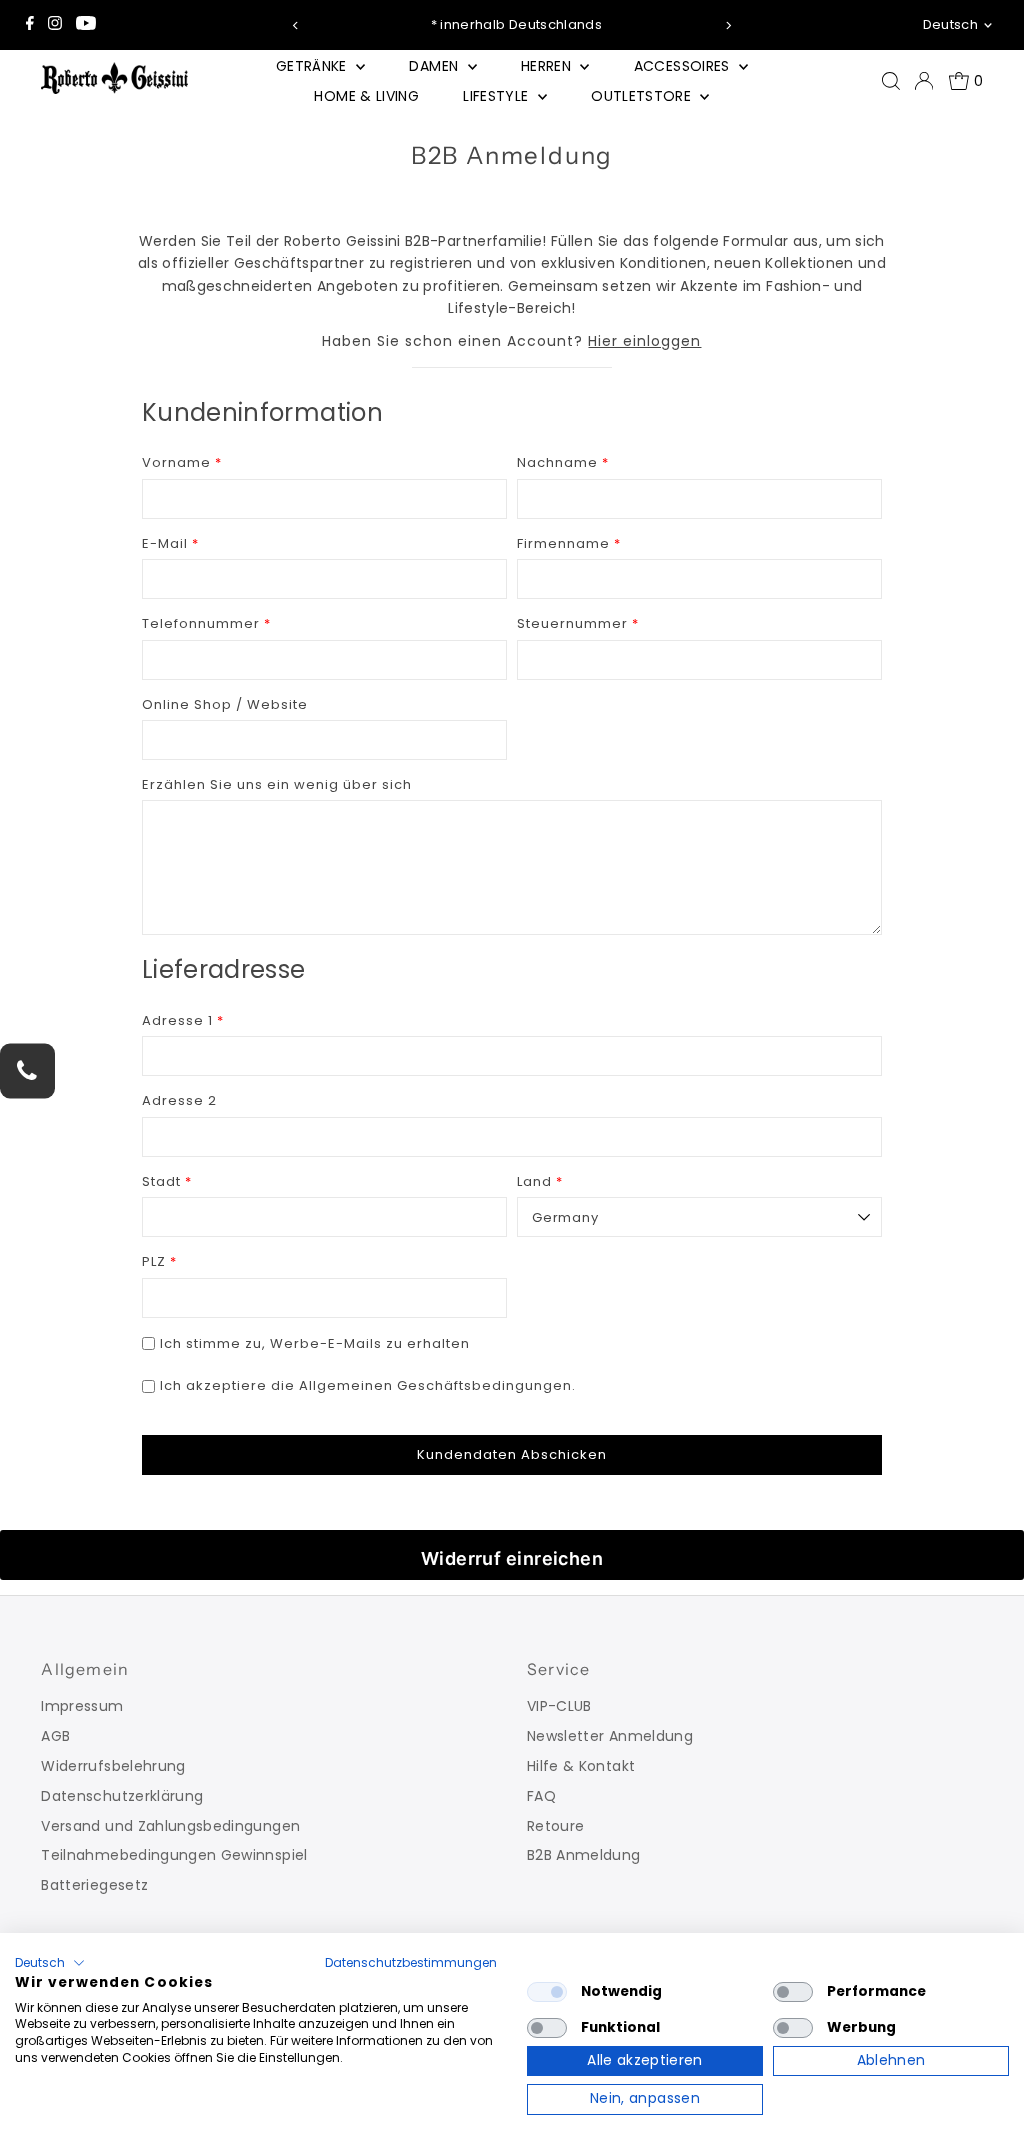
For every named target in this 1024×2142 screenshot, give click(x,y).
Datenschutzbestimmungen (411, 1962)
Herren (548, 66)
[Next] (727, 25)
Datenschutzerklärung (122, 1796)
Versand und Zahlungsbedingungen (170, 1826)
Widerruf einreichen (512, 1558)
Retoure (555, 1826)
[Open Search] (891, 81)
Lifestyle (498, 96)
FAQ (541, 1796)
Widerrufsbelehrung (113, 1766)
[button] (50, 1963)
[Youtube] (86, 25)
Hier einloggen (644, 341)
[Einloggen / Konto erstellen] (924, 81)
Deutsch (950, 24)
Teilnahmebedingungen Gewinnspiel (174, 1855)
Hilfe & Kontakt (581, 1766)
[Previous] (296, 25)
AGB (55, 1736)
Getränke (313, 66)
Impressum (82, 1706)
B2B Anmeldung (584, 1855)
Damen (435, 66)
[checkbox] (547, 1992)
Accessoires (684, 66)
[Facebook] (30, 25)
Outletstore (643, 96)
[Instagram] (55, 25)
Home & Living (366, 96)
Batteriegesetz (94, 1885)
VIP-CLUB (559, 1706)
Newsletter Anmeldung (610, 1736)
